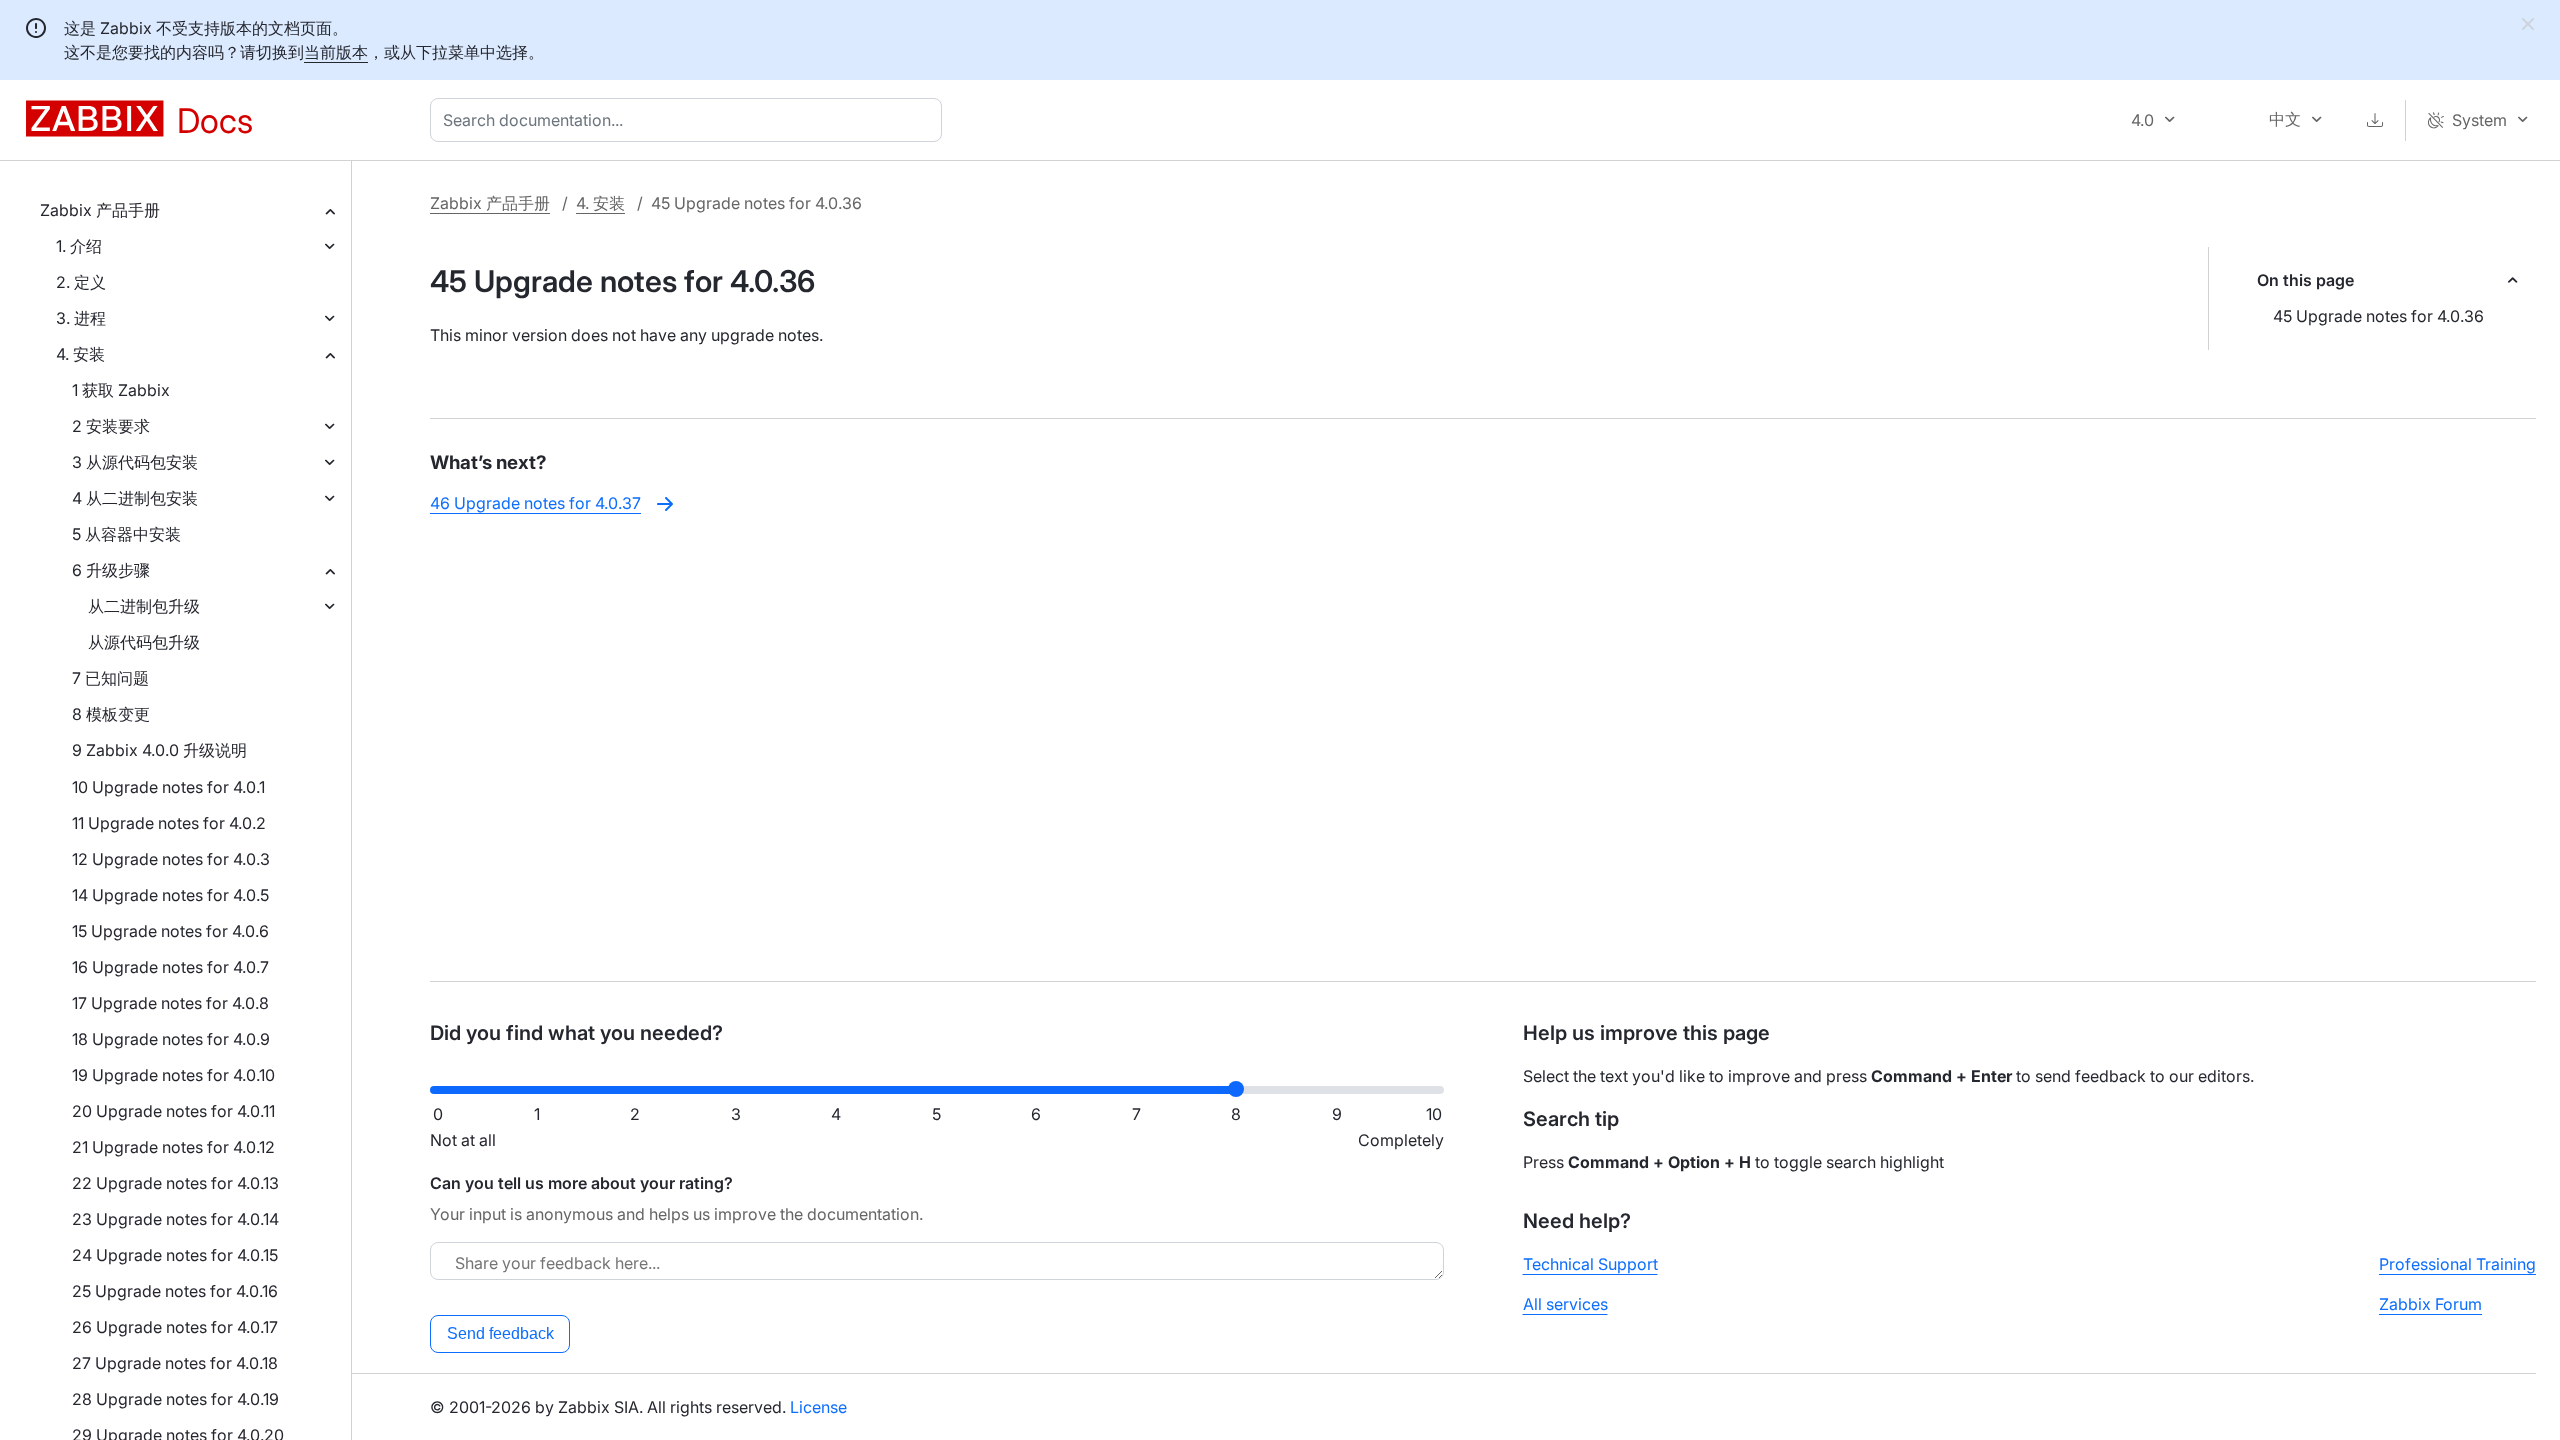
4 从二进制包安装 (135, 498)
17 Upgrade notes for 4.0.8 (170, 1003)
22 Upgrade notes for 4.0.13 (175, 1183)
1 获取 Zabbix (121, 390)
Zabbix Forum (2430, 1304)
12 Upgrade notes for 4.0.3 (171, 859)
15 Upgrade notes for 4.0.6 (170, 931)
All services (1565, 1304)
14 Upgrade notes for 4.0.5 (170, 895)
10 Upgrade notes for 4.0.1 (168, 787)
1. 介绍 (79, 246)
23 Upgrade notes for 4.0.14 (175, 1219)
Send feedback (500, 1333)
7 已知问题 (110, 678)
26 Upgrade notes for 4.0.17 (175, 1327)
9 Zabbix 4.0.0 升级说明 (159, 750)
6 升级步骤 (111, 570)
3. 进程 (81, 318)
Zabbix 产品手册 (100, 210)
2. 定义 (81, 282)
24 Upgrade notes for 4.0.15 (175, 1255)
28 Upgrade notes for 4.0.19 (175, 1399)
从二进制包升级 (144, 606)
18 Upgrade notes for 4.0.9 (171, 1039)
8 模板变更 (111, 714)
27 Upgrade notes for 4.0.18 (175, 1363)
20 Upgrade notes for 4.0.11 (173, 1111)
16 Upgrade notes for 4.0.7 (170, 967)
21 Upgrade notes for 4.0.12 (173, 1147)
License (818, 1407)
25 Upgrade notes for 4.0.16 (175, 1291)
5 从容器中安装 (126, 534)
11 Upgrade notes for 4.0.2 (169, 823)
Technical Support (1590, 1264)
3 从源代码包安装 (135, 462)
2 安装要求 (111, 426)
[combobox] (690, 120)
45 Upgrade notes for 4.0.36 (2378, 316)
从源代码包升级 (144, 642)
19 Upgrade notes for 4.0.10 (173, 1075)
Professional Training (2457, 1264)
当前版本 (336, 52)
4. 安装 (80, 354)
